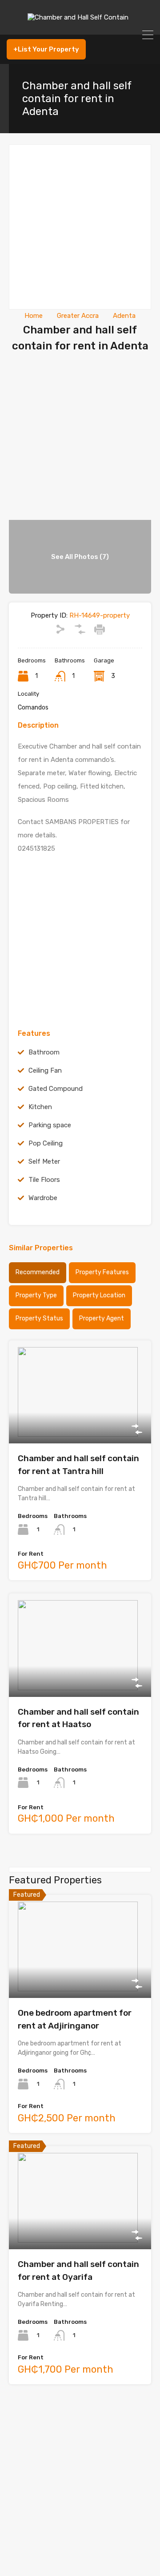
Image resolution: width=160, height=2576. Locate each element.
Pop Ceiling (46, 1143)
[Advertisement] (80, 227)
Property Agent (102, 1318)
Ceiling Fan (45, 1070)
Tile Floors (44, 1180)
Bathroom (44, 1052)
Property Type (36, 1295)
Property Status (39, 1318)
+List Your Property (46, 49)
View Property (80, 1423)
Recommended (38, 1272)
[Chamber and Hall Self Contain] (80, 24)
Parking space (50, 1125)
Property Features (102, 1272)
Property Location (99, 1295)
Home (34, 316)
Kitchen (40, 1107)
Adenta (124, 316)
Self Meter (44, 1161)
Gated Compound (56, 1089)
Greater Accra (78, 316)
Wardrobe (43, 1198)
